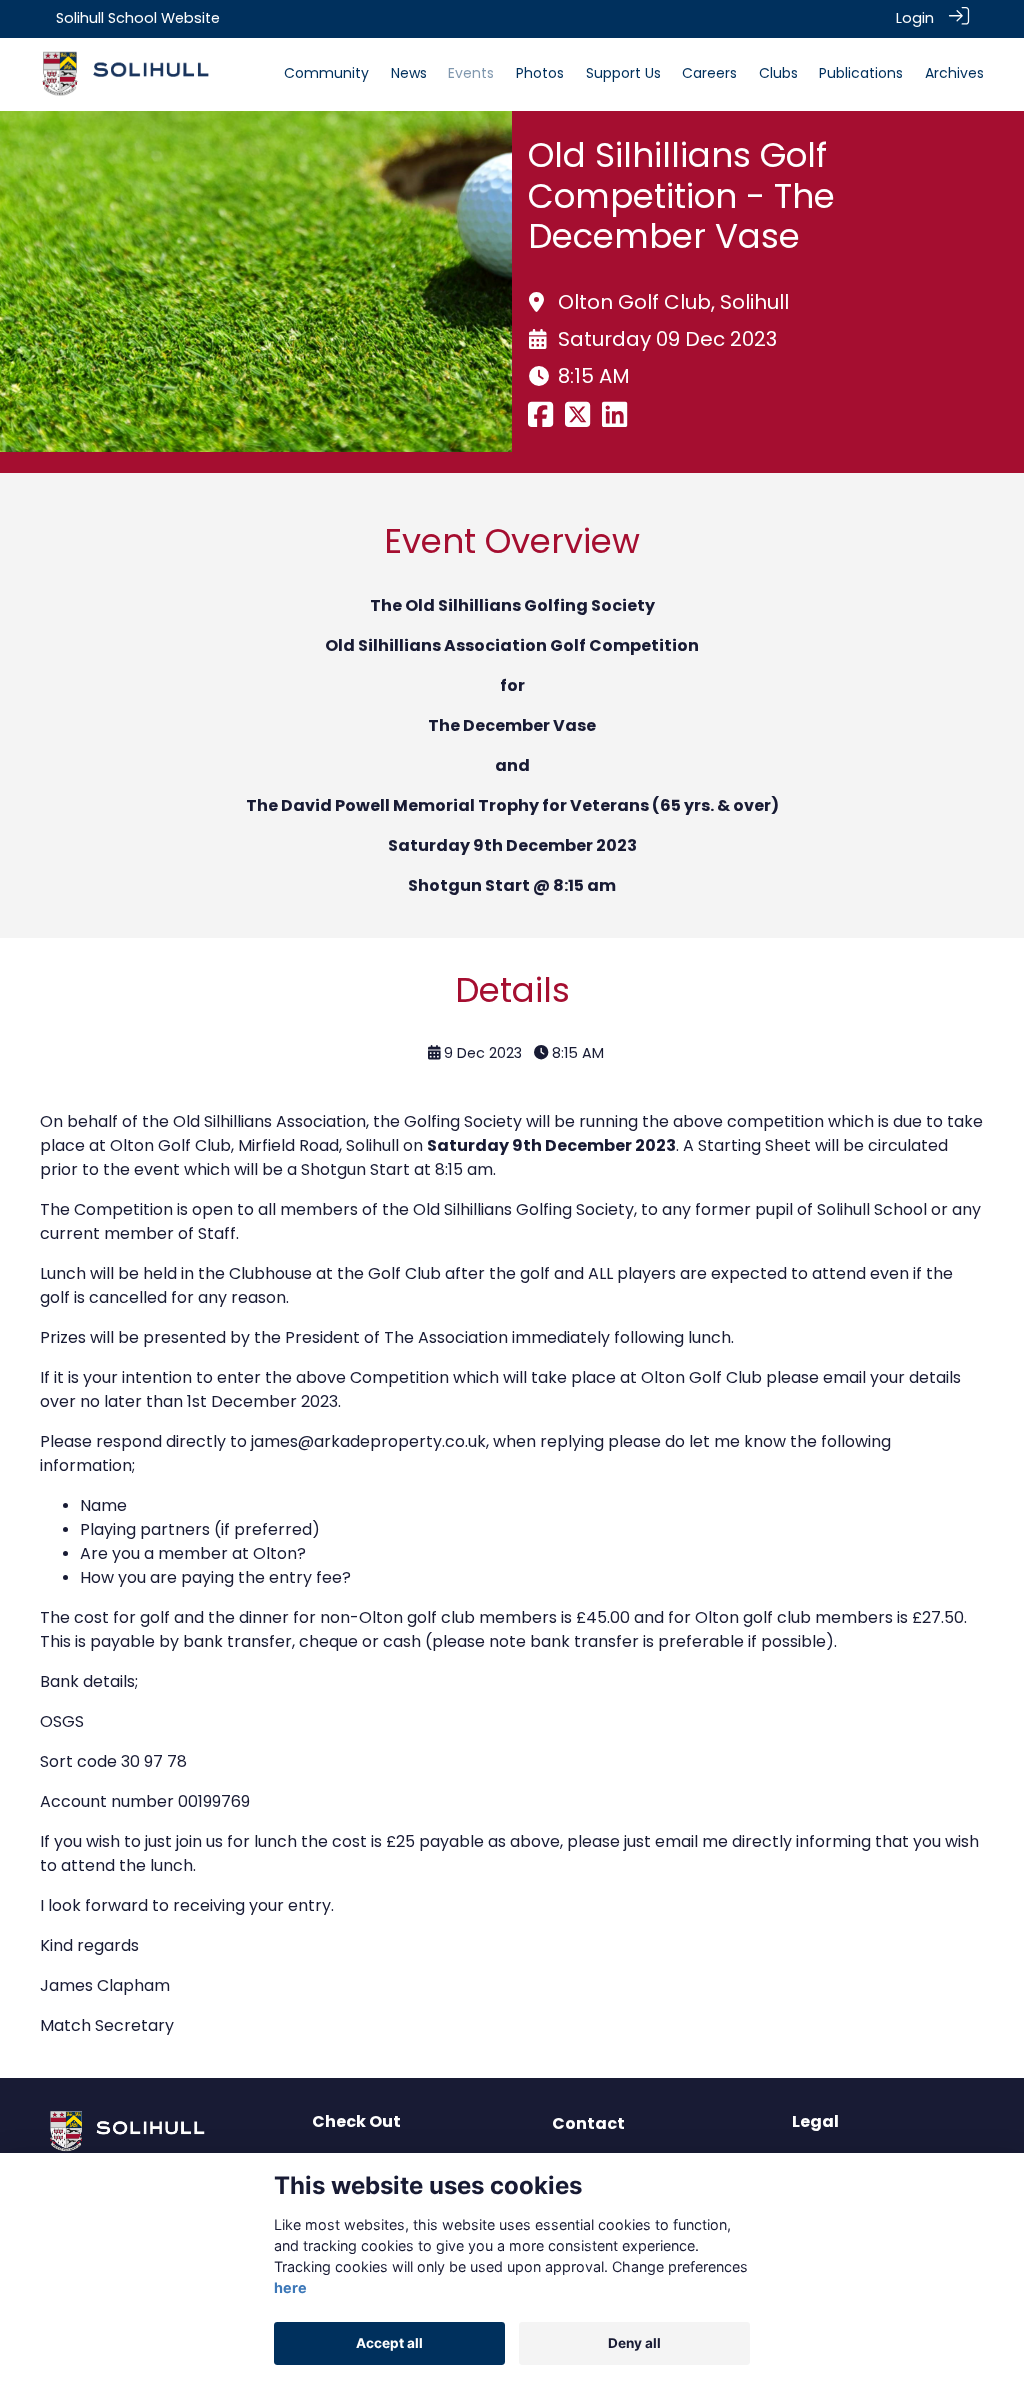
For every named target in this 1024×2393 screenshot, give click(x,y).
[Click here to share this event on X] (577, 420)
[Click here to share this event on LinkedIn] (614, 420)
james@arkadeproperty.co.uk (368, 1441)
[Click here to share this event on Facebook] (540, 420)
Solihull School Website (138, 18)
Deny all (634, 2343)
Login (915, 18)
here (290, 2287)
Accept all (389, 2343)
